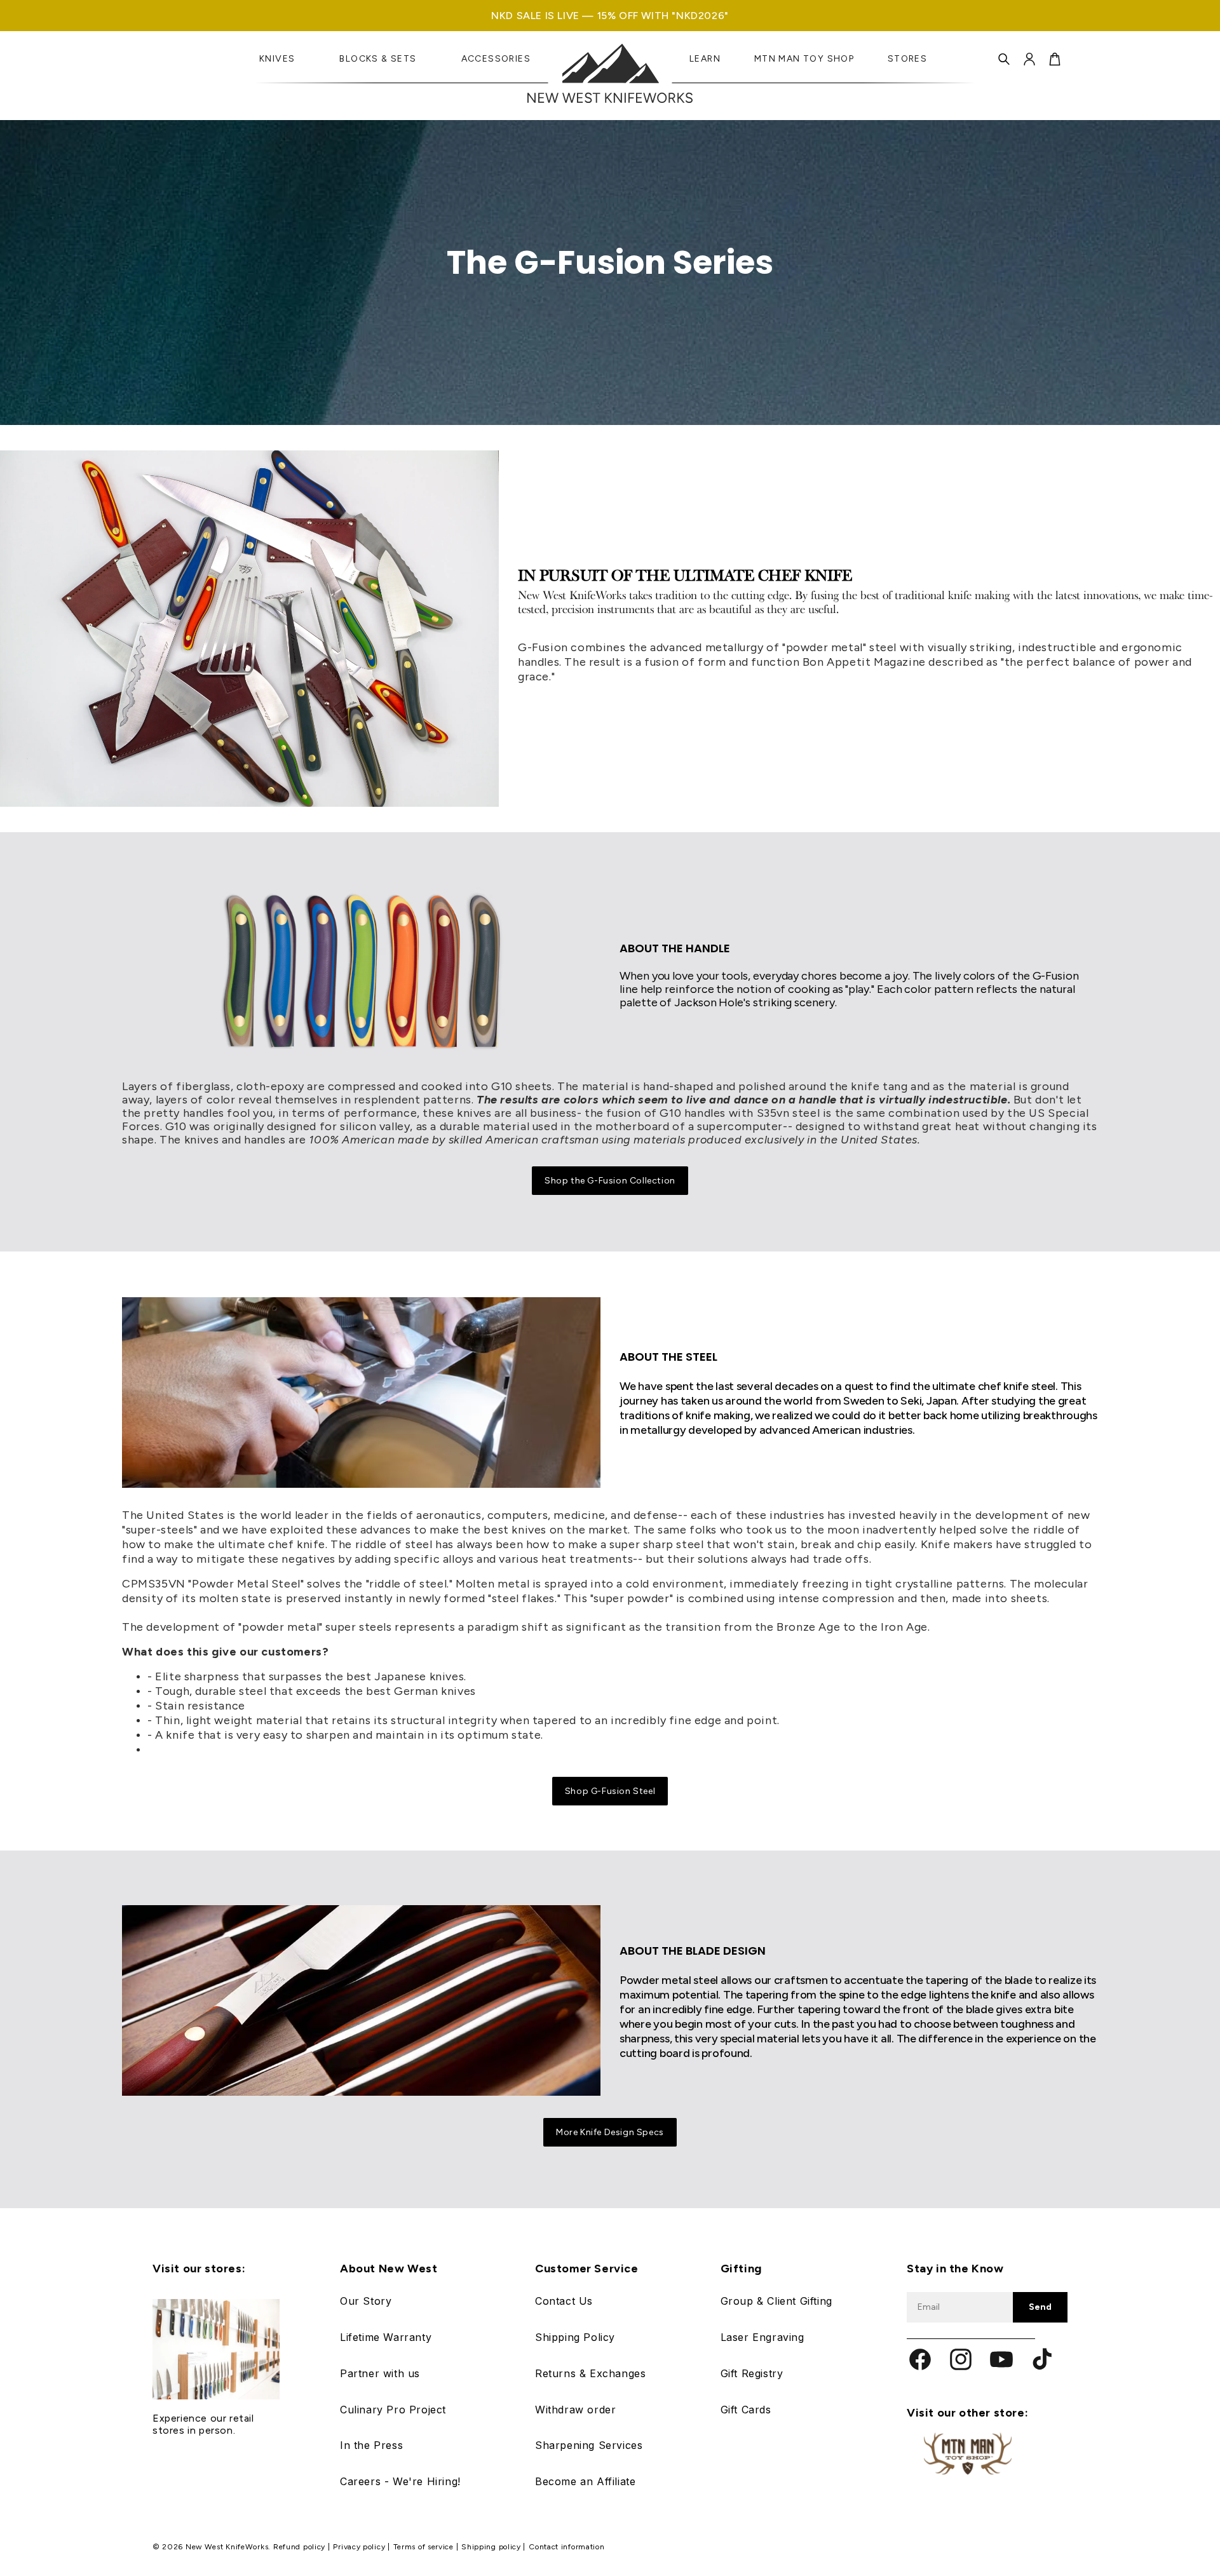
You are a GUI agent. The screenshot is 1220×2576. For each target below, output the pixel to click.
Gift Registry (752, 2373)
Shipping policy (492, 2547)
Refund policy (301, 2547)
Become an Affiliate (585, 2481)
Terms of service (425, 2547)
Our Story (366, 2301)
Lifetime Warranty (386, 2337)
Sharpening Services (589, 2445)
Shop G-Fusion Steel (610, 1791)
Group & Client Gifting (776, 2301)
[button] (1004, 59)
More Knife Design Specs (610, 2132)
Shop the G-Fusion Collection (610, 1181)
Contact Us (564, 2301)
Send (1040, 2307)
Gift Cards (746, 2410)
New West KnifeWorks (227, 2547)
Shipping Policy (575, 2337)
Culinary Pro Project (393, 2410)
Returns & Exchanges (590, 2373)
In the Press (371, 2445)
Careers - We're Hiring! (400, 2481)
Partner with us (380, 2373)
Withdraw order (575, 2410)
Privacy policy (360, 2547)
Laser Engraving (762, 2337)
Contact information (566, 2547)
